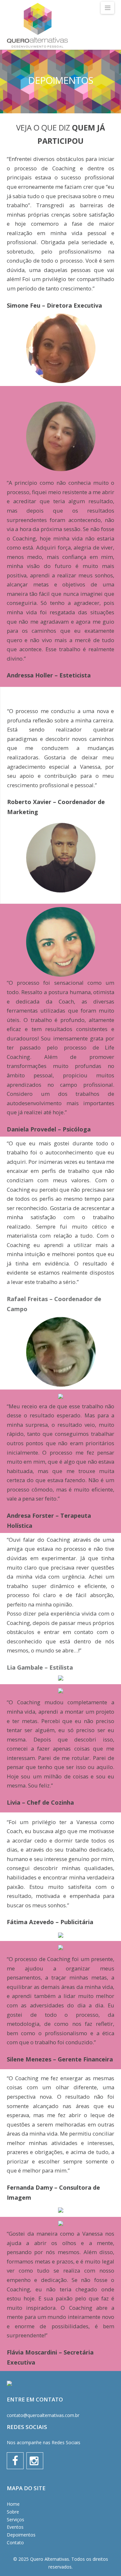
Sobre (13, 2512)
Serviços (15, 2519)
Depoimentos (21, 2535)
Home (13, 2504)
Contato (15, 2542)
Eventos (15, 2527)
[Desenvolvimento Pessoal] (37, 26)
